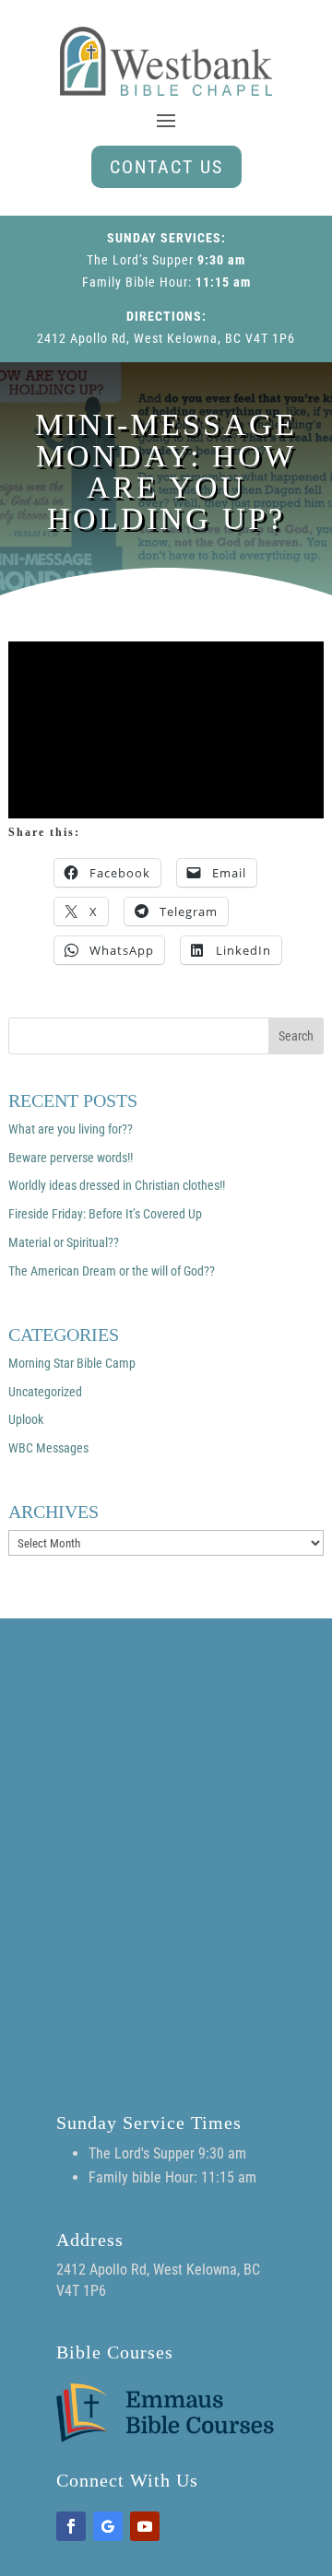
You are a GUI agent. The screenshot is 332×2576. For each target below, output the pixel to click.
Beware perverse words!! (71, 1158)
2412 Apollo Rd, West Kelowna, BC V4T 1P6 (166, 338)
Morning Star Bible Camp (72, 1363)
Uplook (26, 1419)
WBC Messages (48, 1448)
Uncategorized (45, 1392)
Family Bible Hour (135, 282)
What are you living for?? (71, 1129)
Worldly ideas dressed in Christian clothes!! (117, 1185)
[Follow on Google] (108, 2526)
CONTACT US (166, 167)
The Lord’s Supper (140, 260)
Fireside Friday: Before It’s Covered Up (105, 1214)
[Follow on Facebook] (71, 2526)
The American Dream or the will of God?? (112, 1271)
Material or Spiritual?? (64, 1242)
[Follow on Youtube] (145, 2526)
